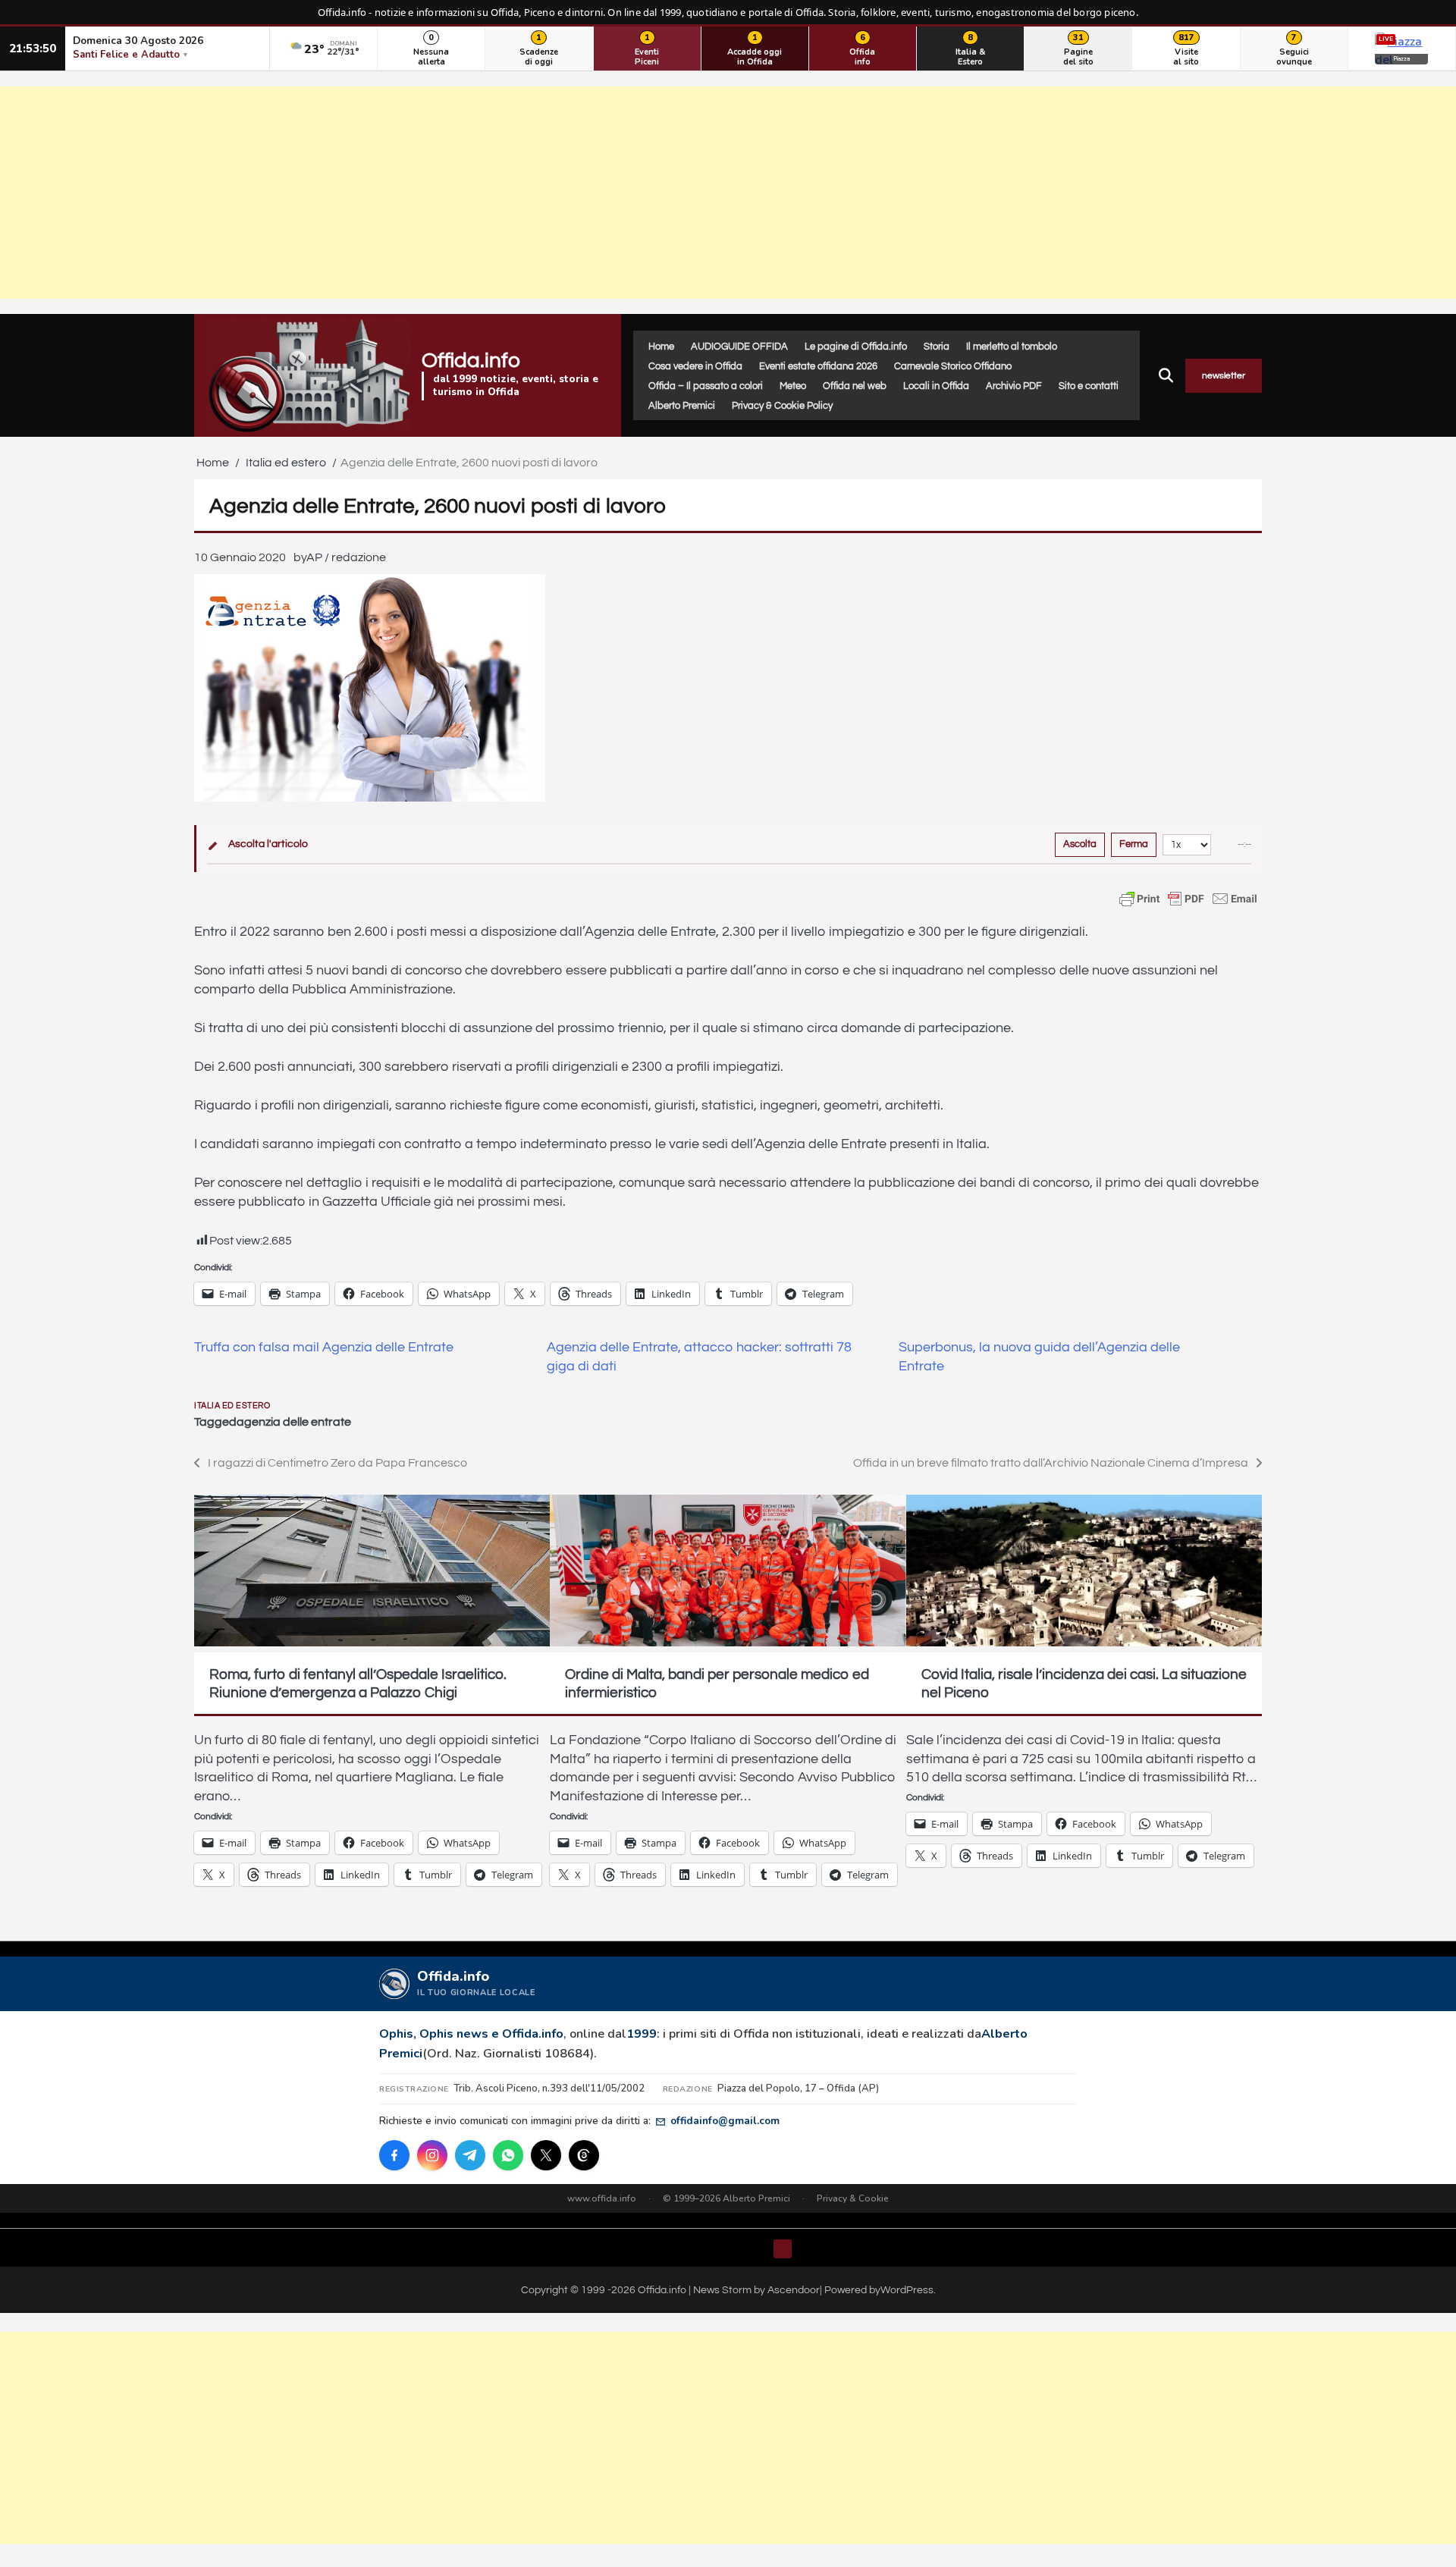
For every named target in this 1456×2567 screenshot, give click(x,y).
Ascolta (1080, 844)
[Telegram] (470, 2155)
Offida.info (471, 361)
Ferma (1134, 844)
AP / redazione (346, 557)
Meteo (793, 386)
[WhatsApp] (508, 2155)
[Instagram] (432, 2155)
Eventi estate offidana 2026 (818, 366)
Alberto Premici (682, 406)
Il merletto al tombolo (1012, 347)
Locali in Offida (936, 386)
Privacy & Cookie (853, 2198)
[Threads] (584, 2155)
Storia (937, 347)
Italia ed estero (232, 1406)
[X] (546, 2155)
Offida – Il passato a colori (706, 386)
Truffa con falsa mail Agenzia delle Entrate (324, 1348)
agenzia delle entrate (294, 1422)
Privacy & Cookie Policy (782, 406)
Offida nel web (855, 386)
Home (661, 347)
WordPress (907, 2290)
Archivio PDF (1014, 386)
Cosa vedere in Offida (695, 366)
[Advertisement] (728, 193)
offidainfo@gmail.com (725, 2121)
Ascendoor (794, 2290)
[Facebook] (394, 2155)
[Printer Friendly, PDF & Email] (1188, 899)
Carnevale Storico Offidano (953, 366)
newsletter (1224, 376)
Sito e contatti (1089, 386)
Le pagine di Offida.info (856, 347)
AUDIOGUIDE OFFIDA (739, 347)
